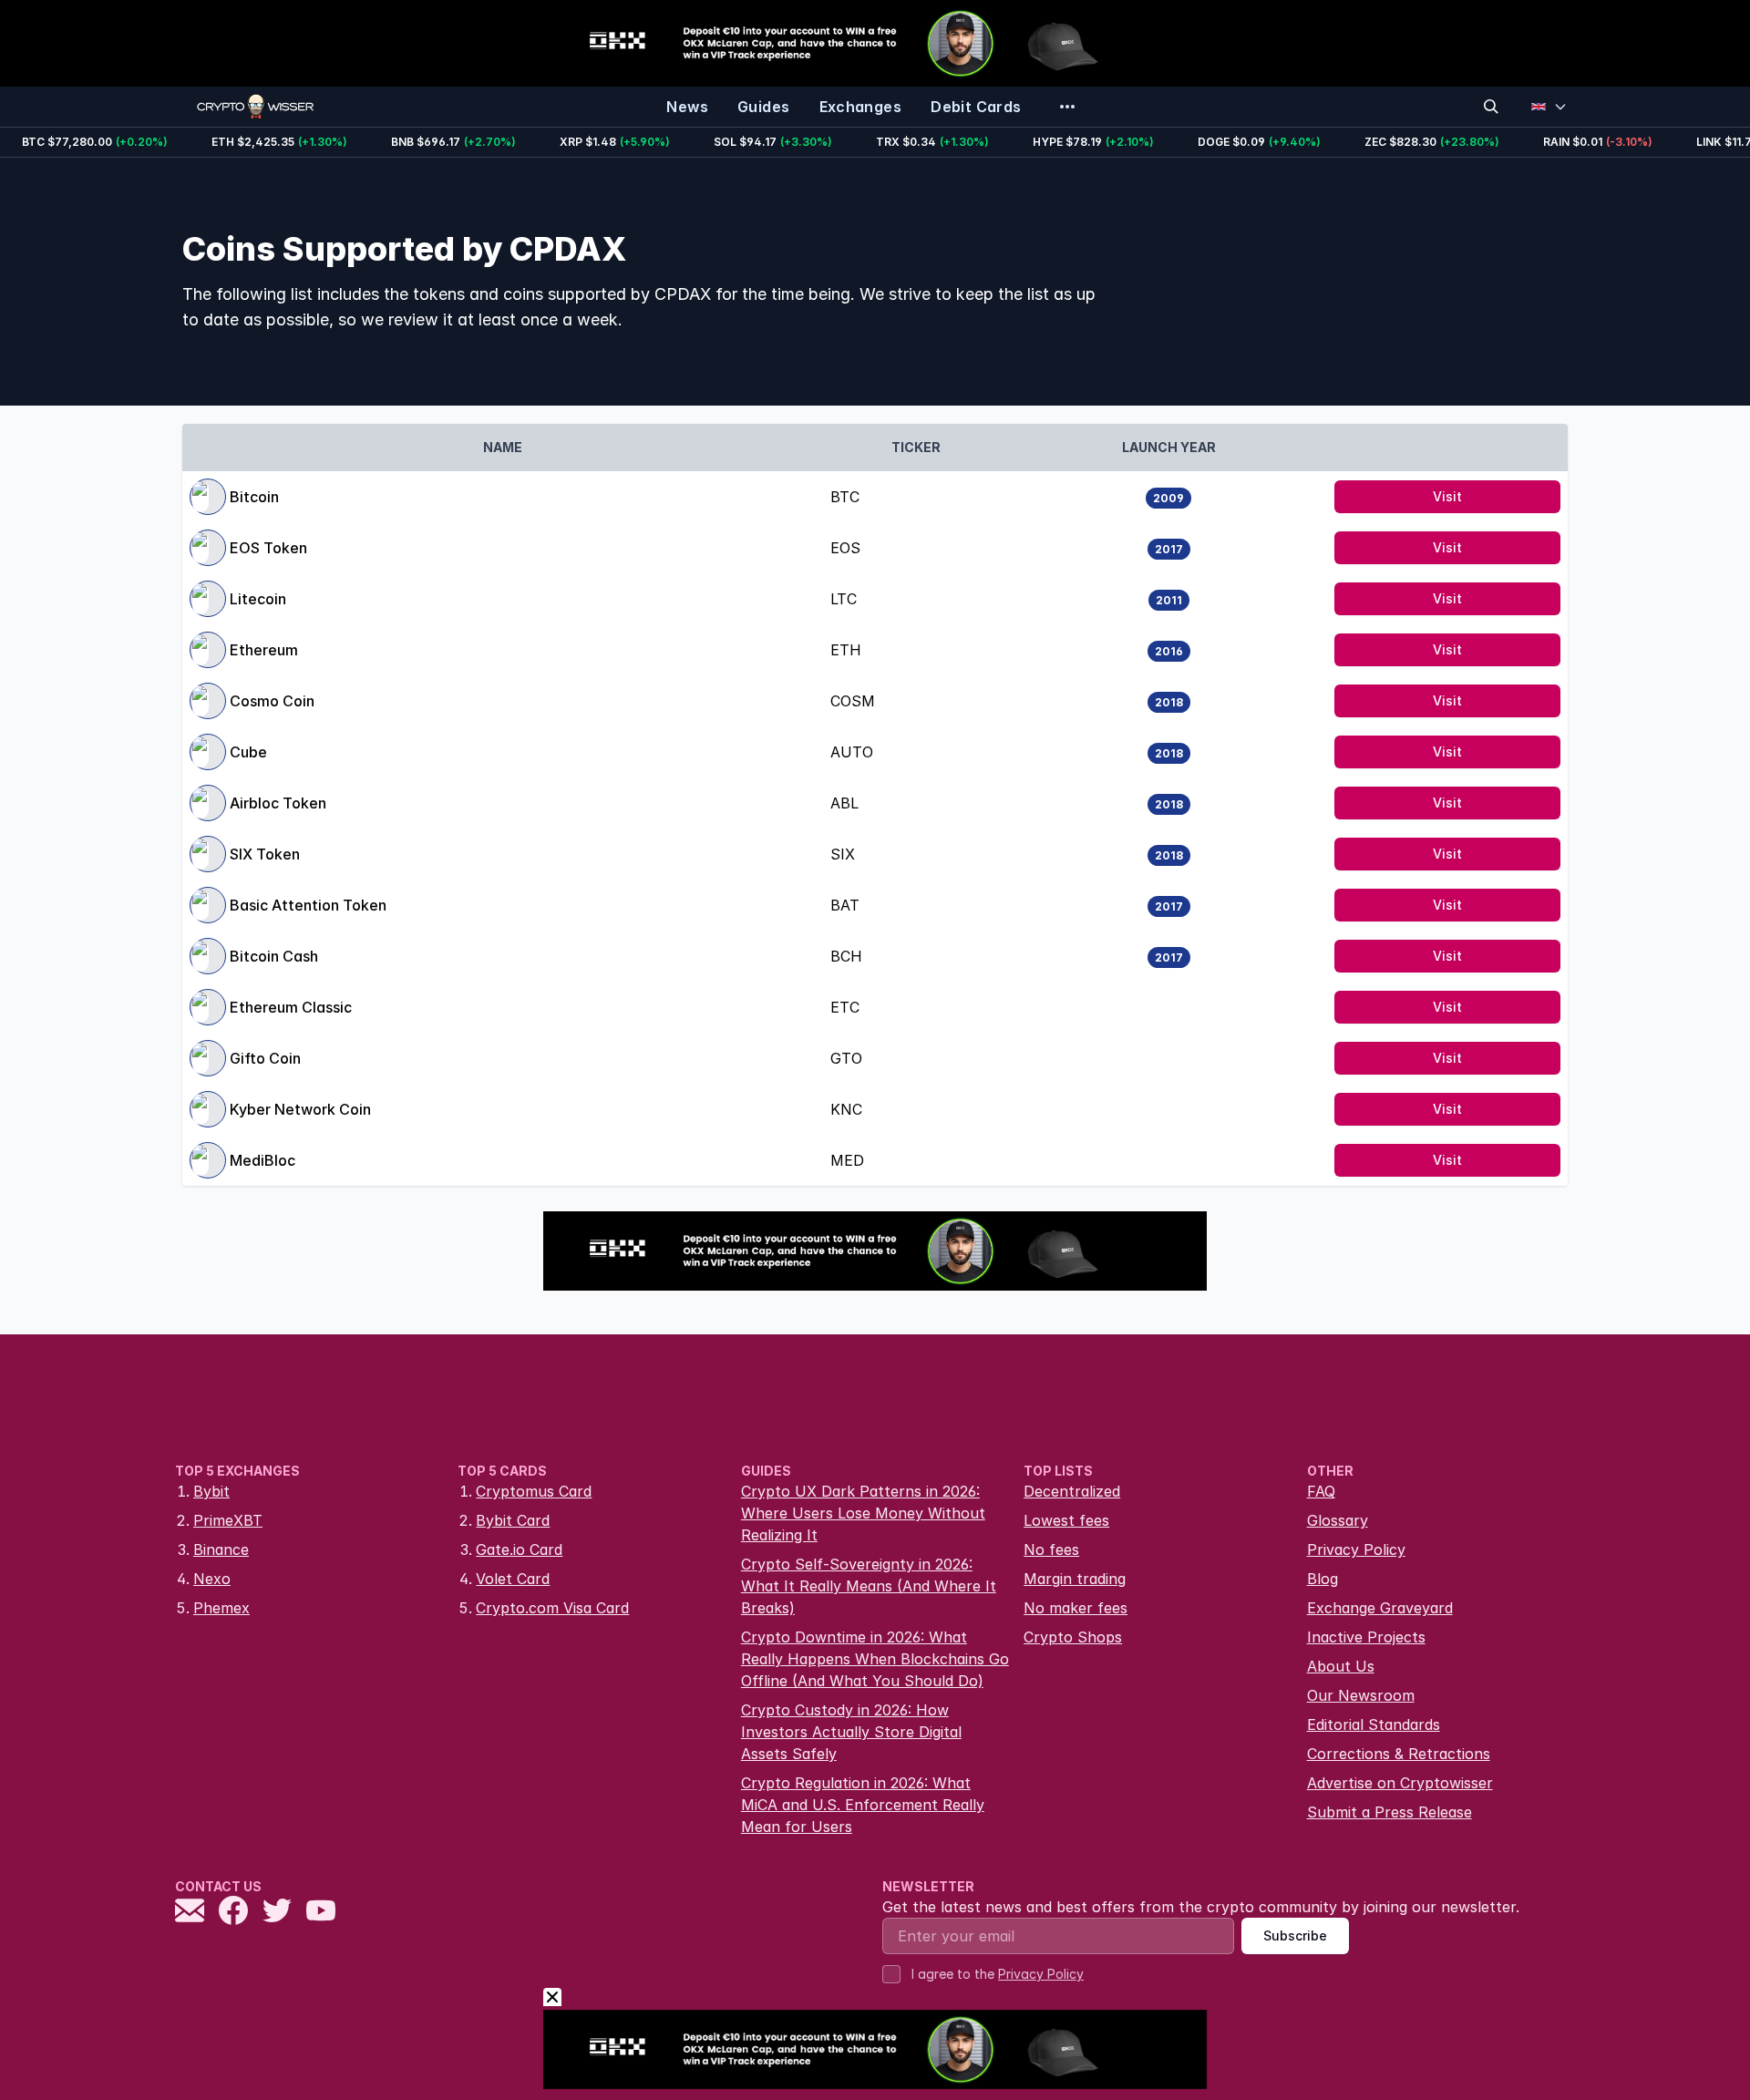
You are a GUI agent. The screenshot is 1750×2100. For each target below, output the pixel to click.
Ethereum (264, 650)
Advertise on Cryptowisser (1400, 1783)
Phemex (221, 1608)
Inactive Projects (1366, 1637)
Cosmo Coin (272, 701)
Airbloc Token (278, 803)
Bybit (211, 1491)
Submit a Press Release (1390, 1812)
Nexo (212, 1579)
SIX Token (265, 854)
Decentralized (1072, 1491)
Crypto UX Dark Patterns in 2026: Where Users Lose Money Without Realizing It (863, 1513)
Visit (1447, 496)
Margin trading (1075, 1579)
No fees (1051, 1549)
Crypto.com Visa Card (552, 1608)
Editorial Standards (1374, 1724)
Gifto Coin (265, 1058)
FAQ (1321, 1491)
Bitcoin (254, 497)
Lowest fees (1066, 1520)
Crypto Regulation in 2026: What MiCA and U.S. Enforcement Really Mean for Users (863, 1805)
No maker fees (1076, 1608)
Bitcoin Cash (274, 956)
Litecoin (258, 599)
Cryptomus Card (534, 1491)
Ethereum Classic (291, 1007)
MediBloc (262, 1160)
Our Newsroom (1361, 1695)
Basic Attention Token (308, 905)
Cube (248, 752)
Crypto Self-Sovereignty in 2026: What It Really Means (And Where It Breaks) (869, 1586)
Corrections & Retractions (1399, 1754)
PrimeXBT (228, 1520)
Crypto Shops (1073, 1637)
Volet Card (513, 1579)
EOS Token (268, 548)
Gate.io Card (519, 1549)
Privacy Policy (1356, 1549)
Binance (221, 1549)
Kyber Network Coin (300, 1109)
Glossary (1338, 1520)
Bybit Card (513, 1520)
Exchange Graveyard (1380, 1608)
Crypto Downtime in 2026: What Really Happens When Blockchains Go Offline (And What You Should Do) (875, 1659)
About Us (1341, 1666)
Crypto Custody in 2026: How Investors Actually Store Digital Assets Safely (851, 1732)
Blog (1323, 1579)
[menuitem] (687, 107)
